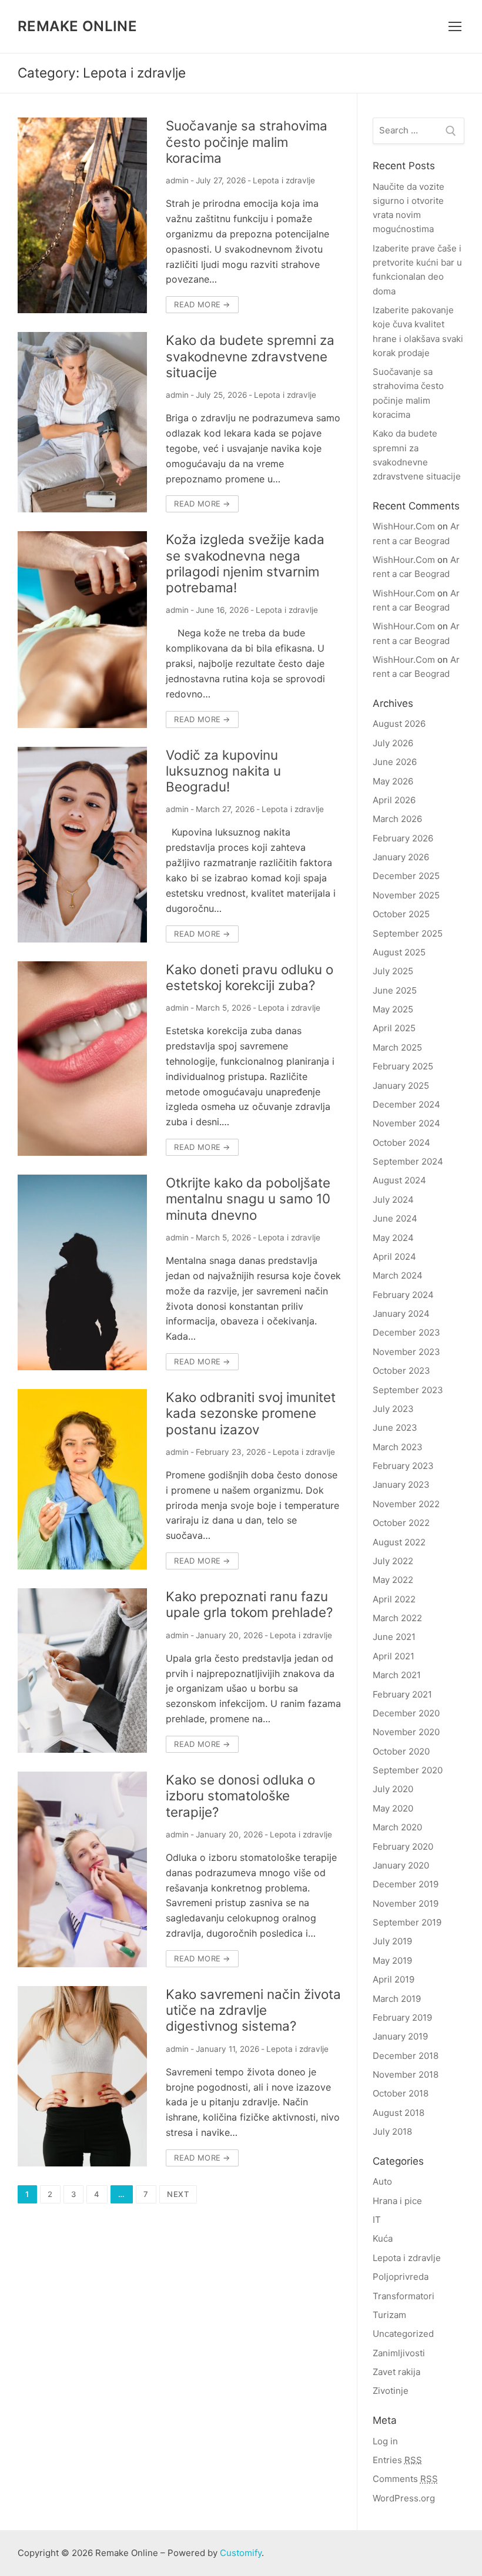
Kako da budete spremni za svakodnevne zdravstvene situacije (250, 356)
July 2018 (392, 2131)
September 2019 (407, 1922)
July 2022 (393, 1561)
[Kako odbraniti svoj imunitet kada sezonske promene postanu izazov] (82, 1479)
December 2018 (406, 2056)
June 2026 (395, 762)
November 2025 (406, 895)
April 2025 (394, 1028)
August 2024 (399, 1180)
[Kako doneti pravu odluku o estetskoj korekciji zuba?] (82, 1059)
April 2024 (394, 1257)
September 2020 (408, 1770)
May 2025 (393, 1009)
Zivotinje (391, 2391)
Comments (405, 2479)
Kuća (383, 2238)
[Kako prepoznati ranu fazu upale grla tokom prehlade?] (82, 1671)
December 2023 (406, 1332)
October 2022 (401, 1523)
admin (177, 180)
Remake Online (77, 26)
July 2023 (393, 1409)
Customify (241, 2553)
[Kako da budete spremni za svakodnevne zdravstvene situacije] (82, 422)
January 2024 (401, 1314)
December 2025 (406, 876)
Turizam (389, 2315)
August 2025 (399, 952)
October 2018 (401, 2093)
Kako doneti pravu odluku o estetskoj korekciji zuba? (250, 977)
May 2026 (393, 781)
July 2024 (393, 1200)
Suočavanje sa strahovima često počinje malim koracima (247, 141)
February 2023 (403, 1466)
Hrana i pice (397, 2201)
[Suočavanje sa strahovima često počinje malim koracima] (82, 215)
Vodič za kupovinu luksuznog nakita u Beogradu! (223, 771)
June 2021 (394, 1637)
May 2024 (393, 1238)
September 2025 (408, 933)
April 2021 (394, 1656)
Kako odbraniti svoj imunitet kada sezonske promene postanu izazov (251, 1413)
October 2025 (401, 914)
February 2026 (403, 838)
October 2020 (401, 1751)
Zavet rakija (396, 2372)
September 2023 (408, 1390)
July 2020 (393, 1789)
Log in (385, 2441)
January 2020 (401, 1865)
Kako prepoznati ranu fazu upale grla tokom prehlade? (249, 1604)
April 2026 (394, 800)
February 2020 (403, 1847)
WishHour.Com (404, 526)
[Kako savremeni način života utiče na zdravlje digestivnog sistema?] (82, 2076)
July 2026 (393, 743)
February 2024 (403, 1295)
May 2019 (392, 1960)
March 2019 (397, 1999)
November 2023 (406, 1352)
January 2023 (401, 1485)
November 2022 (406, 1504)
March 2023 (398, 1447)
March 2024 (398, 1275)
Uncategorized (403, 2334)
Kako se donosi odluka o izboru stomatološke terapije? (240, 1795)
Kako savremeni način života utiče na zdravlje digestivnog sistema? (253, 2010)
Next (178, 2194)
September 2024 (408, 1161)
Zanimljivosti (399, 2353)
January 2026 (401, 857)
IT (377, 2220)
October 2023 (401, 1371)
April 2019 (394, 1979)
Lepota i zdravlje (284, 180)
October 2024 (401, 1143)
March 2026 (397, 819)
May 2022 (393, 1580)
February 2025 (403, 1066)
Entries (397, 2460)
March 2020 (397, 1827)
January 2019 (400, 2036)
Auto (382, 2181)
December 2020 (406, 1713)
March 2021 (397, 1675)
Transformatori (404, 2296)
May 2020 (393, 1808)
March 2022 (397, 1618)
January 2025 (401, 1086)
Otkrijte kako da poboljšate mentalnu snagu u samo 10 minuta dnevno (248, 1198)
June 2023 (395, 1428)
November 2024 (406, 1123)
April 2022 (394, 1599)
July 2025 (393, 971)
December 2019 (406, 1884)
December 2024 (406, 1104)
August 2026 (399, 724)
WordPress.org (404, 2498)
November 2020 (406, 1732)
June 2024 (395, 1218)
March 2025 (397, 1047)
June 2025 (395, 990)
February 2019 (402, 2017)
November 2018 (406, 2074)
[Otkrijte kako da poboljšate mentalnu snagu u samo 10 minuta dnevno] (82, 1272)
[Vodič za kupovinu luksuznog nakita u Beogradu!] (82, 845)
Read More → (202, 304)
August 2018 (399, 2113)
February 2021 (402, 1694)
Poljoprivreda (401, 2277)
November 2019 (406, 1904)
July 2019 (392, 1941)
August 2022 (399, 1542)
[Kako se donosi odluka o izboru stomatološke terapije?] (82, 1869)
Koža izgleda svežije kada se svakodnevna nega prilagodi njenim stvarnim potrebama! (245, 563)
